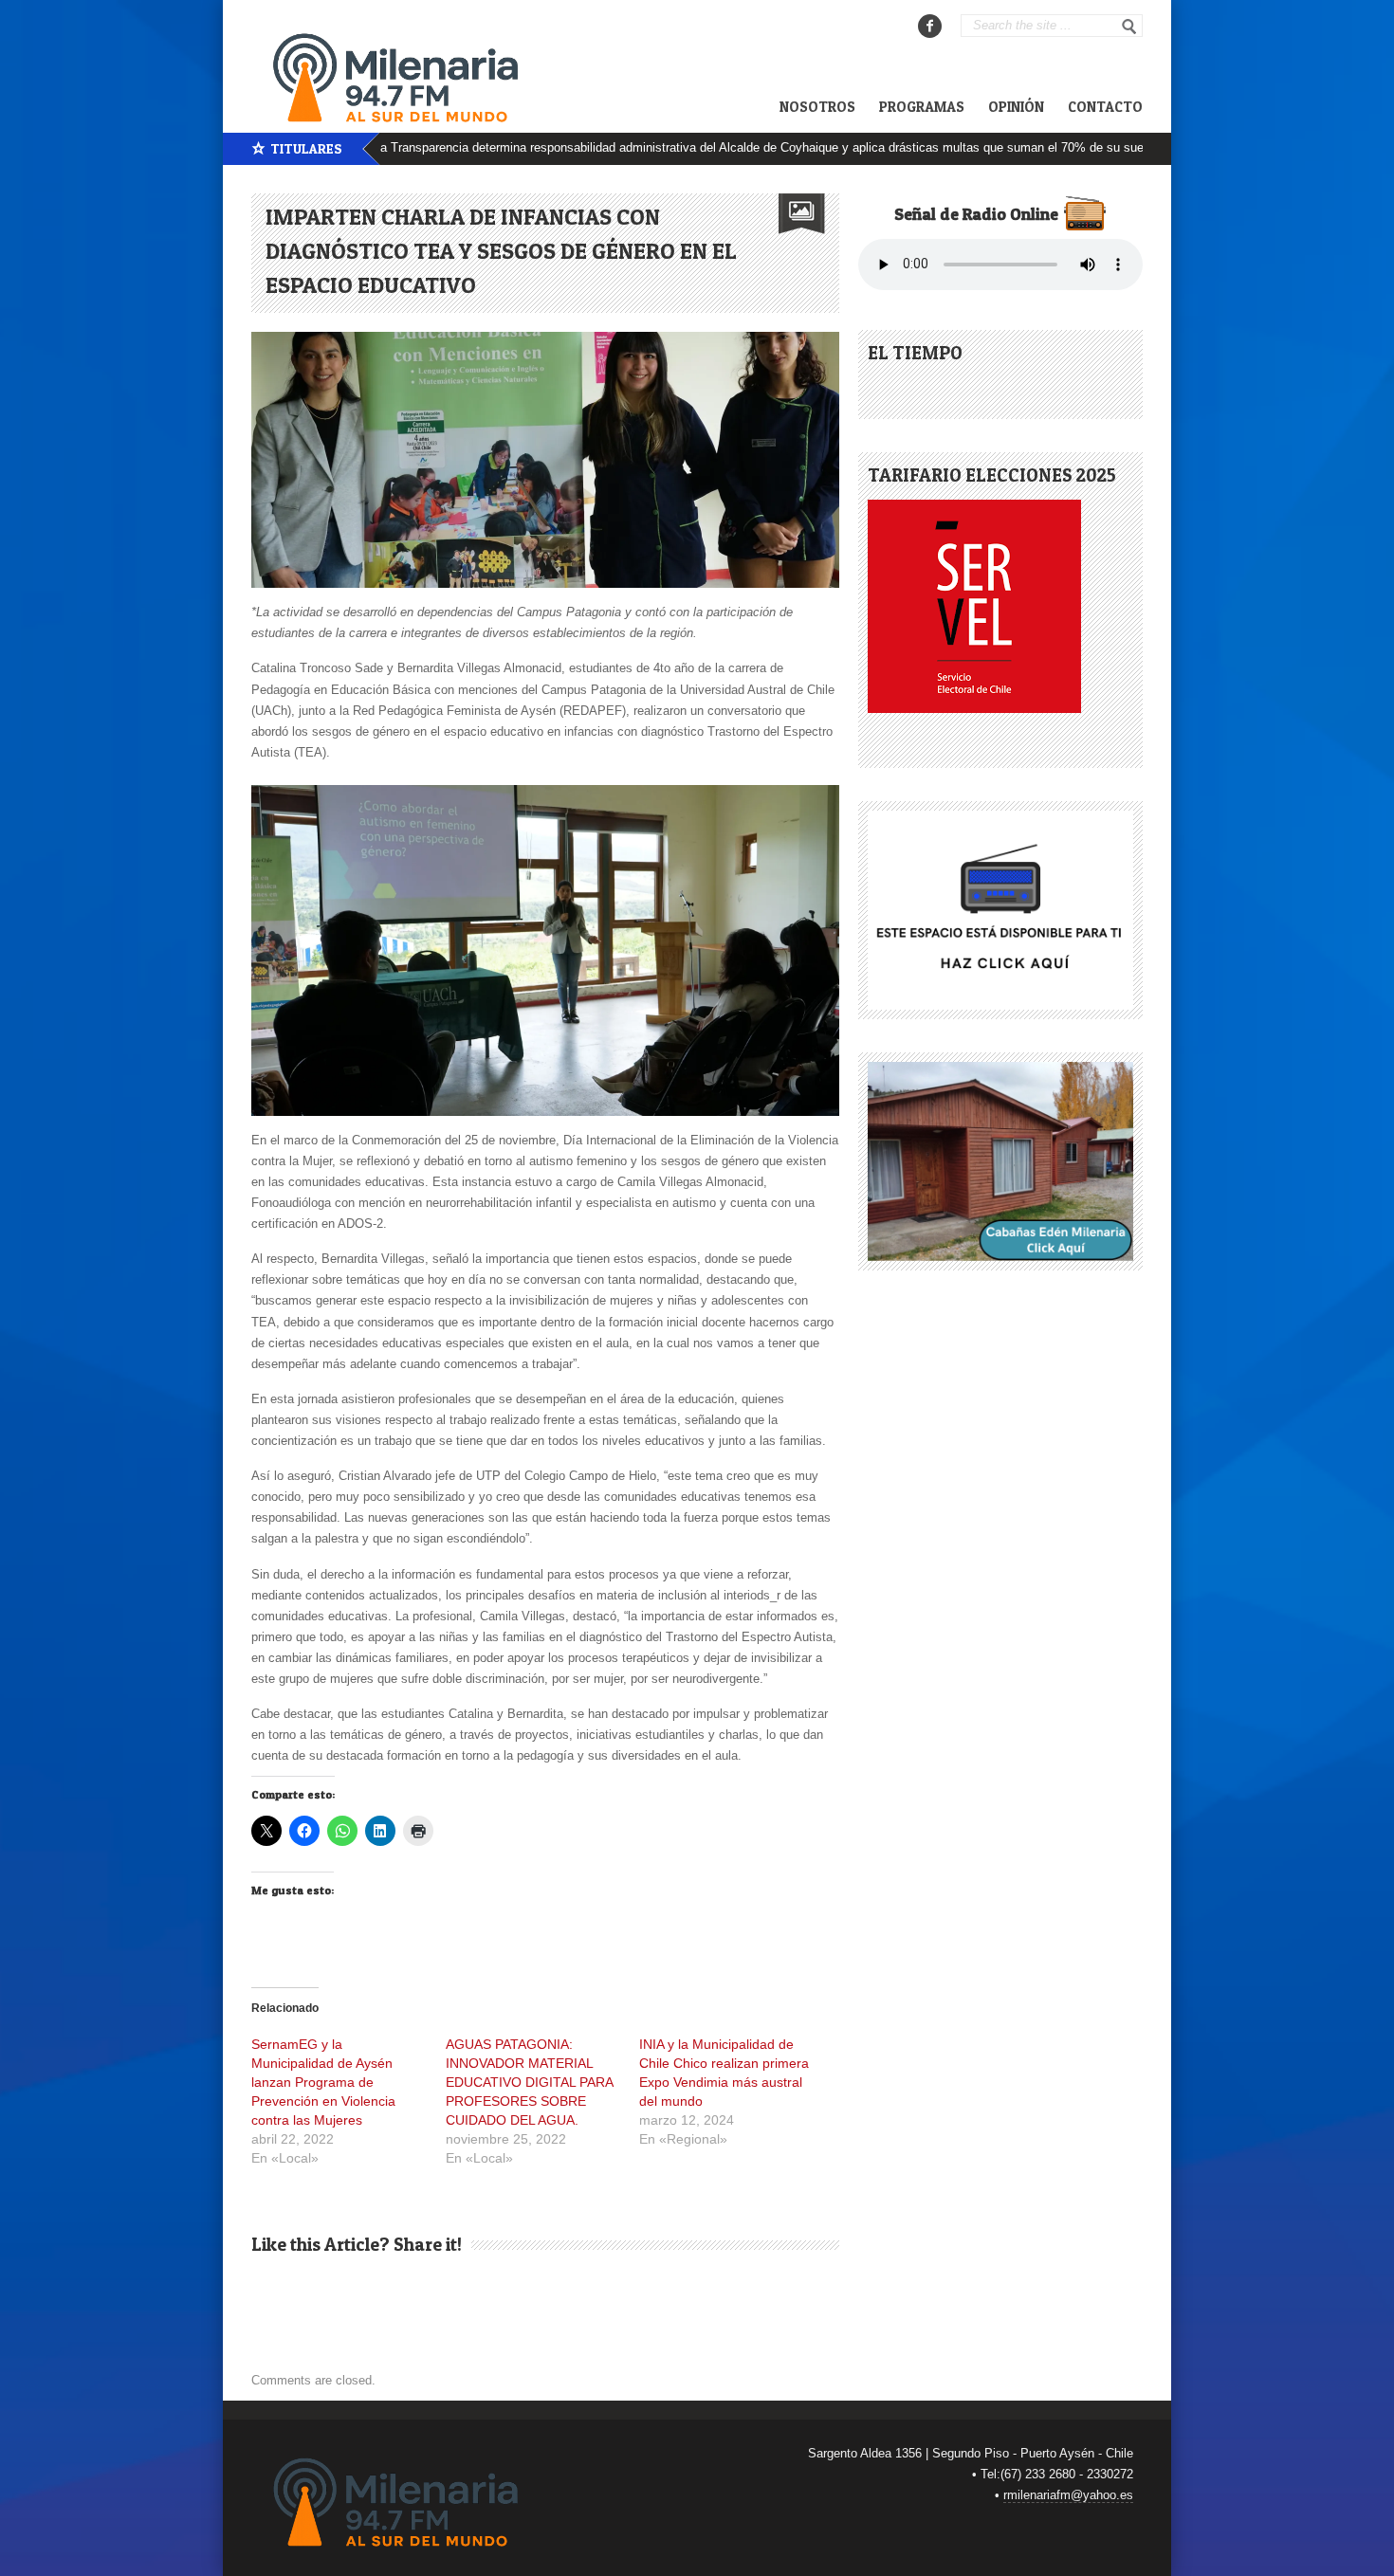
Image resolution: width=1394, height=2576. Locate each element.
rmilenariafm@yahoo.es (1068, 2495)
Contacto (1105, 107)
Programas (922, 107)
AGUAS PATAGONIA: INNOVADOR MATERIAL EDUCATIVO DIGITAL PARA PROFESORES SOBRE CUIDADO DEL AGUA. (529, 2082)
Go (1129, 27)
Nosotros (817, 107)
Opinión (1016, 107)
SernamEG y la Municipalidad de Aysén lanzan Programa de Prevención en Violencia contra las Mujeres (323, 2082)
